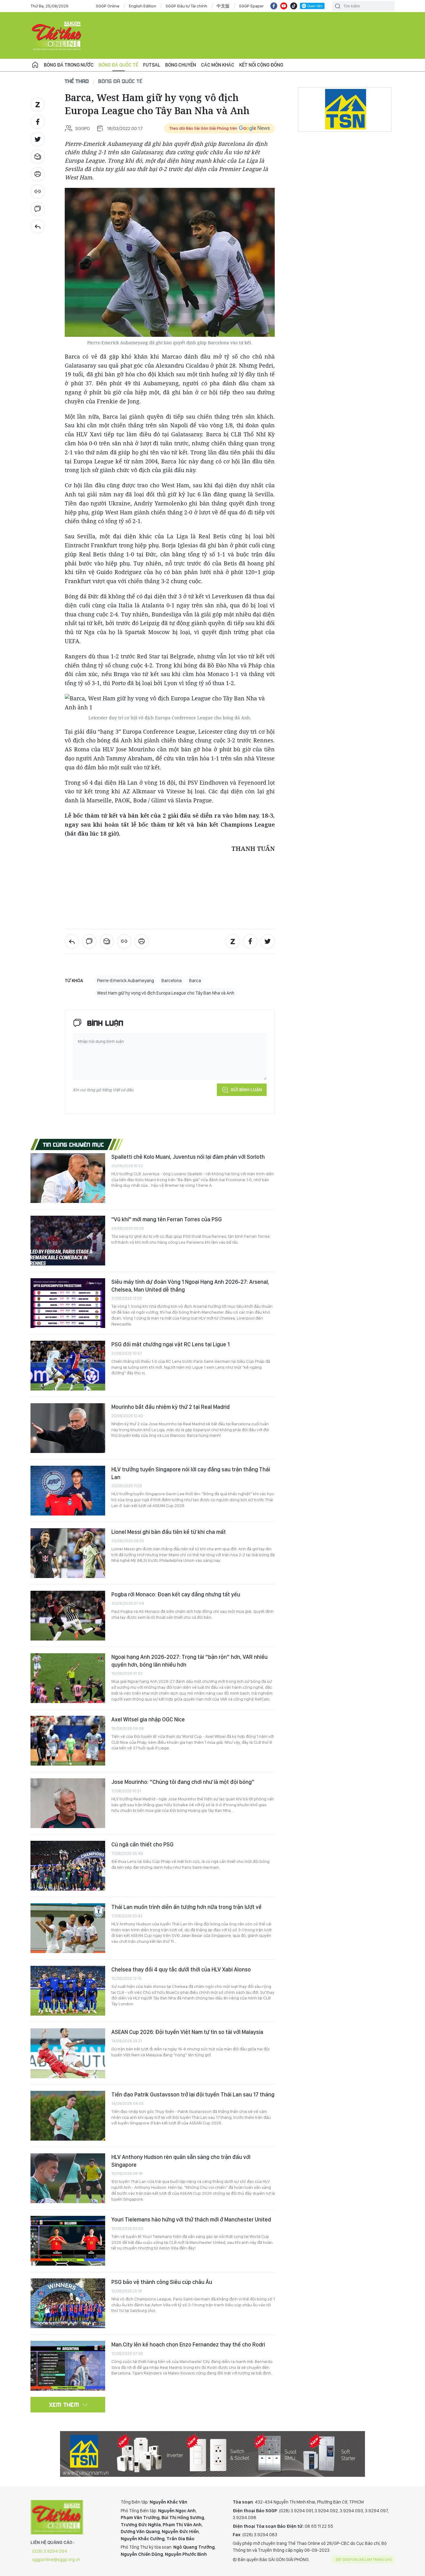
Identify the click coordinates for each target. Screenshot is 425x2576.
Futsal (152, 65)
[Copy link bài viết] (38, 192)
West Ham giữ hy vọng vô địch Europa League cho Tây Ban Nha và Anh (166, 993)
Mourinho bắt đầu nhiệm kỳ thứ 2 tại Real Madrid (170, 1407)
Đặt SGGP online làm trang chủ (364, 2560)
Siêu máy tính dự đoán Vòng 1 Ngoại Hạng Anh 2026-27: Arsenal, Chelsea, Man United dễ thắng (190, 1286)
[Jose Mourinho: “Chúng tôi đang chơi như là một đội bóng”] (68, 1803)
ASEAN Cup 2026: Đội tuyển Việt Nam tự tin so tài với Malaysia (187, 2032)
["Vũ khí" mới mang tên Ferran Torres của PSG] (68, 1241)
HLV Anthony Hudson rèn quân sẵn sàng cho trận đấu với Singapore (181, 2161)
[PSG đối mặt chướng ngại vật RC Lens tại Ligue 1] (68, 1366)
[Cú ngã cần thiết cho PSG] (68, 1866)
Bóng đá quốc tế (118, 65)
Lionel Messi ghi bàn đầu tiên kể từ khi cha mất (169, 1532)
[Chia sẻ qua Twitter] (38, 139)
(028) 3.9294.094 (50, 2551)
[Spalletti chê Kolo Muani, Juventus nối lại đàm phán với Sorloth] (68, 1178)
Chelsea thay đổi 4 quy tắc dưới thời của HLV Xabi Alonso (181, 1969)
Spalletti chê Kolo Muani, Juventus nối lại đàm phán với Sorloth (188, 1157)
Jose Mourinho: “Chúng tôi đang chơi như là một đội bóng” (183, 1782)
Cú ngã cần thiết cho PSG (142, 1844)
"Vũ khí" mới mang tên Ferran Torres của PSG (167, 1219)
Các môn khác (218, 65)
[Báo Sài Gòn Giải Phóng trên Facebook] (274, 6)
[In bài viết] (38, 174)
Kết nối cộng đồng (261, 65)
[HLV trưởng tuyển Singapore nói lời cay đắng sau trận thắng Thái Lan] (68, 1491)
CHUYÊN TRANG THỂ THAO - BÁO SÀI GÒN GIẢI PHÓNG (57, 35)
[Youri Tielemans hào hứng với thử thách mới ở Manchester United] (68, 2241)
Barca (195, 981)
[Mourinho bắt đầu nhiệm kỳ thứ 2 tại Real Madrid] (68, 1428)
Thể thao (77, 81)
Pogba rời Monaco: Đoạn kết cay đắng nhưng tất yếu (176, 1594)
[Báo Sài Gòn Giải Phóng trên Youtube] (284, 6)
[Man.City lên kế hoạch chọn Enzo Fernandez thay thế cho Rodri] (68, 2366)
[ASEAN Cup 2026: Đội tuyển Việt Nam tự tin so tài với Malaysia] (68, 2053)
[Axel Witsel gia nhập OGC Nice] (68, 1741)
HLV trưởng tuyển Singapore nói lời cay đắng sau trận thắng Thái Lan (191, 1473)
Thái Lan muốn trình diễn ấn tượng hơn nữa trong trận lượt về (187, 1907)
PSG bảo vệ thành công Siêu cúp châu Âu (162, 2282)
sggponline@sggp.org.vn (56, 2560)
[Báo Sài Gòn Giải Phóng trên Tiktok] (294, 6)
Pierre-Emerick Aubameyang (126, 981)
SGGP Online (108, 6)
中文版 (223, 6)
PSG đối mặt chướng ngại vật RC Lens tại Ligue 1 (170, 1344)
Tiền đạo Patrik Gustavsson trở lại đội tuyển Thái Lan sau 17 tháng (193, 2094)
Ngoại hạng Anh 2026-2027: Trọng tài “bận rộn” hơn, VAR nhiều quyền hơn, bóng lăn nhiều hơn (189, 1661)
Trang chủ (35, 65)
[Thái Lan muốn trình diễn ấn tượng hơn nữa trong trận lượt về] (68, 1928)
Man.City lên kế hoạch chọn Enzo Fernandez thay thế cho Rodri (188, 2344)
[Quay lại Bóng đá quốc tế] (38, 226)
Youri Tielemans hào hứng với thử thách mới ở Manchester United (191, 2219)
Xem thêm (64, 2405)
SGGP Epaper (251, 6)
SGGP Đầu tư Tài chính (186, 6)
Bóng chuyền (181, 65)
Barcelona (172, 981)
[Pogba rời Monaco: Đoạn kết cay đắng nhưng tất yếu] (68, 1616)
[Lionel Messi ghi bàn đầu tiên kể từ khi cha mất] (68, 1553)
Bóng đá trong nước (69, 65)
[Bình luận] (38, 209)
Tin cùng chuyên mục (74, 1144)
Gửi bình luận (246, 1090)
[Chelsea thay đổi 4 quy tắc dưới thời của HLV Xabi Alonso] (68, 1991)
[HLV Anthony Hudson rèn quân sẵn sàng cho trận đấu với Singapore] (68, 2178)
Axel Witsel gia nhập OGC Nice (148, 1719)
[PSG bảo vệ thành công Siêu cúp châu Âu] (68, 2303)
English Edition (142, 6)
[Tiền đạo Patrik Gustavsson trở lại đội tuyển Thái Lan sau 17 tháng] (68, 2116)
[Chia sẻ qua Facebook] (38, 122)
